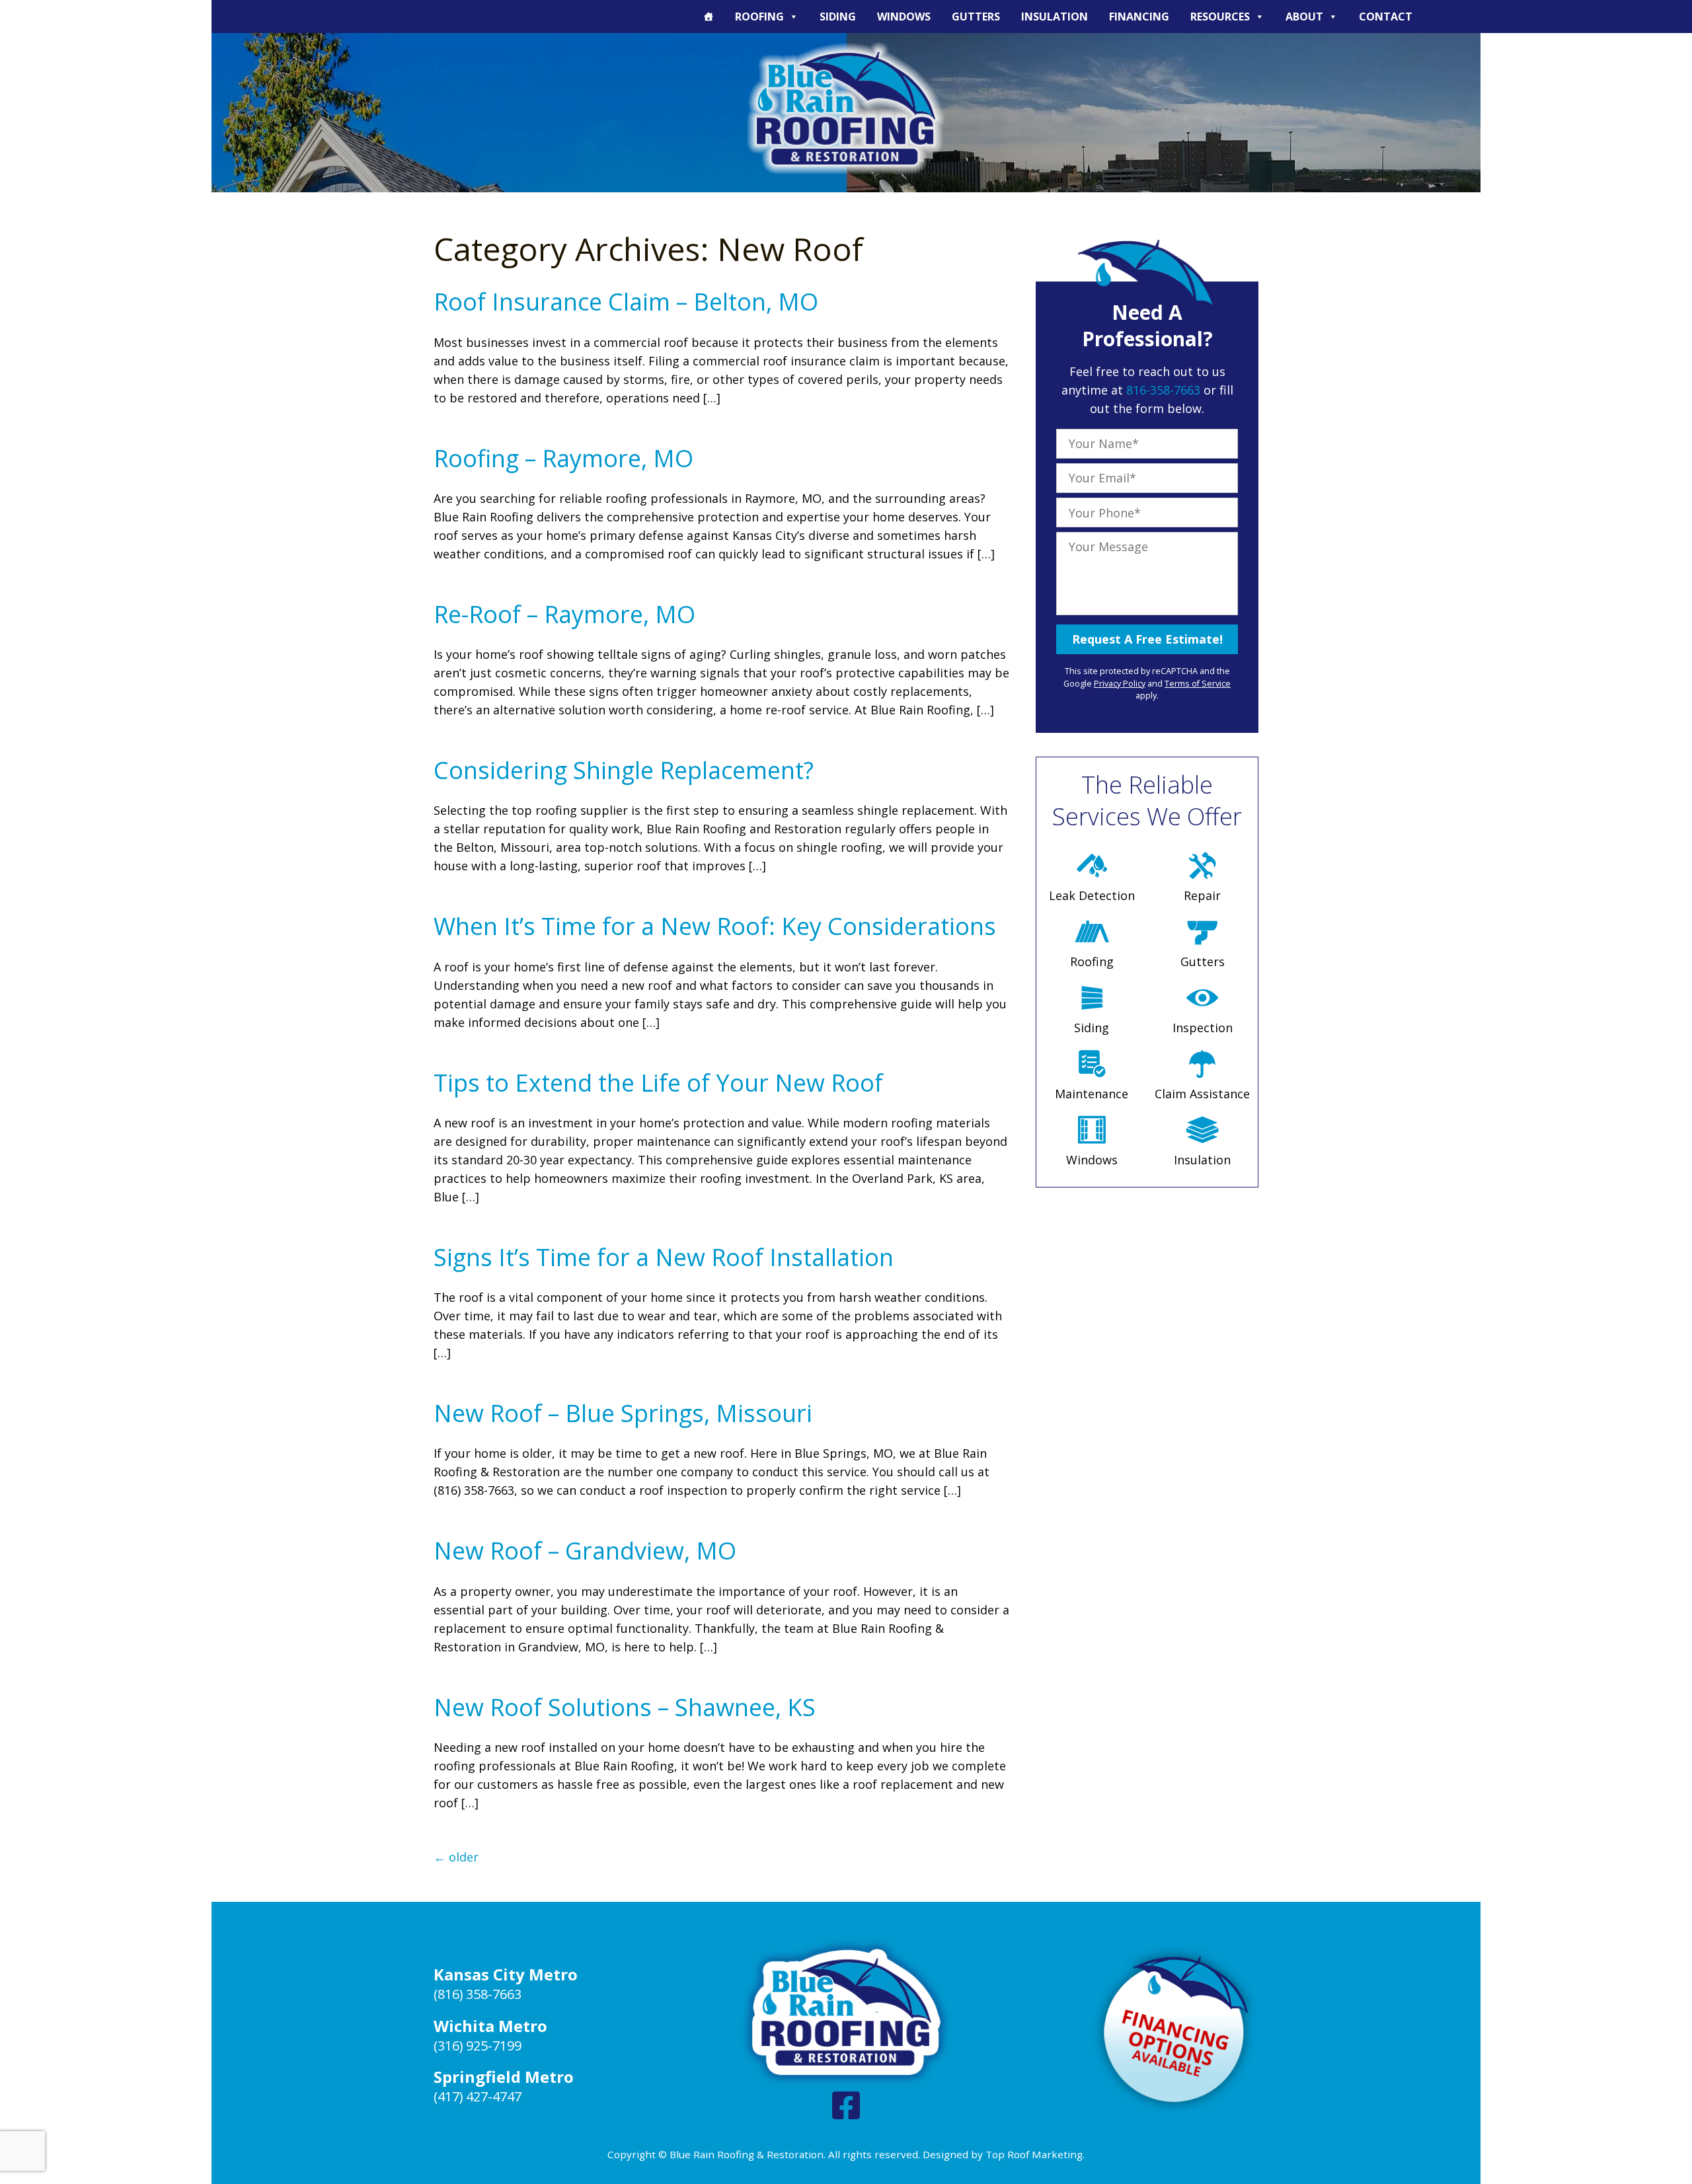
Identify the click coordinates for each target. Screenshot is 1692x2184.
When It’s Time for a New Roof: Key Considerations (715, 926)
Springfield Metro (504, 2077)
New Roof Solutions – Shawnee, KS (625, 1707)
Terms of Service (1198, 684)
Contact (1386, 17)
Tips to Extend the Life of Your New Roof (658, 1083)
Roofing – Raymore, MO (563, 458)
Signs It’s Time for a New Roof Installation (664, 1257)
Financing (1139, 17)
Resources (1220, 17)
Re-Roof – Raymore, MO (564, 614)
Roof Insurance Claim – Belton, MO (626, 302)
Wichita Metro (490, 2026)
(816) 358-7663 (478, 1994)
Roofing (759, 17)
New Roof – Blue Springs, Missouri (623, 1413)
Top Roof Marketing (1034, 2154)
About (1304, 17)
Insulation (1055, 17)
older (456, 1857)
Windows (904, 17)
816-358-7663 (1163, 390)
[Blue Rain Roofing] (846, 108)
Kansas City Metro (506, 1974)
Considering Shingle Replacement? (624, 770)
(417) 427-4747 (478, 2096)
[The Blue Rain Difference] (709, 17)
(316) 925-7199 (478, 2046)
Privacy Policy (1120, 684)
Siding (838, 17)
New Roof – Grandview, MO (585, 1551)
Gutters (976, 17)
